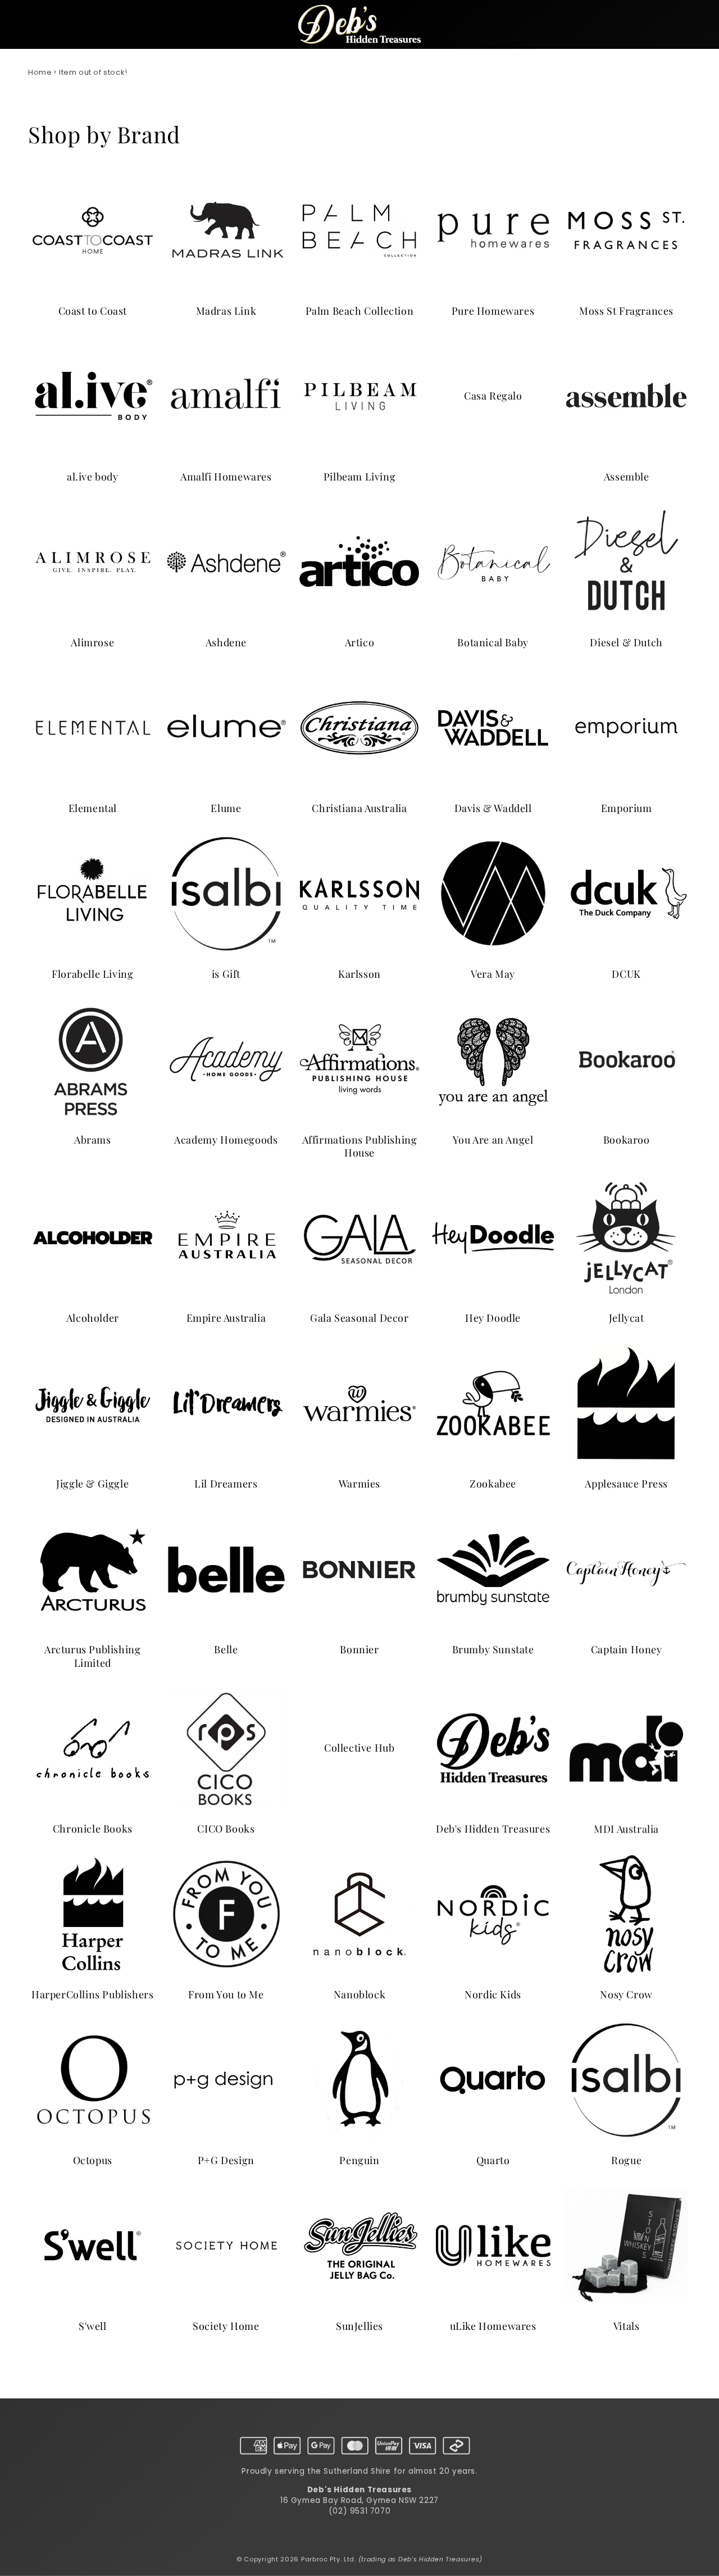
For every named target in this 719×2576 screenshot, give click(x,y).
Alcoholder (93, 1319)
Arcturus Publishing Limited (92, 1656)
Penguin (359, 2160)
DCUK (626, 974)
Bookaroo (627, 1139)
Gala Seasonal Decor (359, 1319)
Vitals (627, 2326)
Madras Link (226, 310)
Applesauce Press (626, 1484)
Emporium (627, 808)
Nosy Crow (626, 1995)
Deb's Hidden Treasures (493, 1829)
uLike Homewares (493, 2326)
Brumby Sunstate (493, 1650)
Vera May (493, 974)
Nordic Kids (493, 1995)
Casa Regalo (493, 396)
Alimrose (92, 642)
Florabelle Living (92, 974)
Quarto (493, 2160)
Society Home (226, 2326)
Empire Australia (226, 1319)
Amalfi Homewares (226, 476)
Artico (360, 642)
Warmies (359, 1484)
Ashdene (226, 642)
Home (40, 72)
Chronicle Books (93, 1829)
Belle (226, 1650)
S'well (93, 2326)
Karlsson (359, 974)
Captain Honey (627, 1650)
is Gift (226, 974)
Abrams (93, 1139)
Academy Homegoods (226, 1139)
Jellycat (627, 1319)
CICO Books (226, 1829)
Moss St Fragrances (626, 310)
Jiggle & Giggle (92, 1484)
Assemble (627, 476)
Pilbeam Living (359, 476)
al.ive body (93, 476)
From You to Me (226, 1995)
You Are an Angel (493, 1139)
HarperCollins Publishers (92, 1995)
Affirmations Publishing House (360, 1146)
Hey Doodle (493, 1319)
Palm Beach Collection (360, 310)
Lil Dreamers (226, 1484)
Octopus (93, 2160)
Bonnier (359, 1650)
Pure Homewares (493, 310)
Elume (226, 808)
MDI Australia (626, 1829)
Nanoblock (359, 1995)
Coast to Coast (93, 310)
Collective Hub (359, 1748)
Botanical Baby (493, 642)
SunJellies (359, 2326)
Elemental (93, 808)
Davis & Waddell (493, 808)
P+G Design (226, 2160)
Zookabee (493, 1484)
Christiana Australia (359, 808)
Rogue (626, 2160)
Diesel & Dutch (626, 642)
